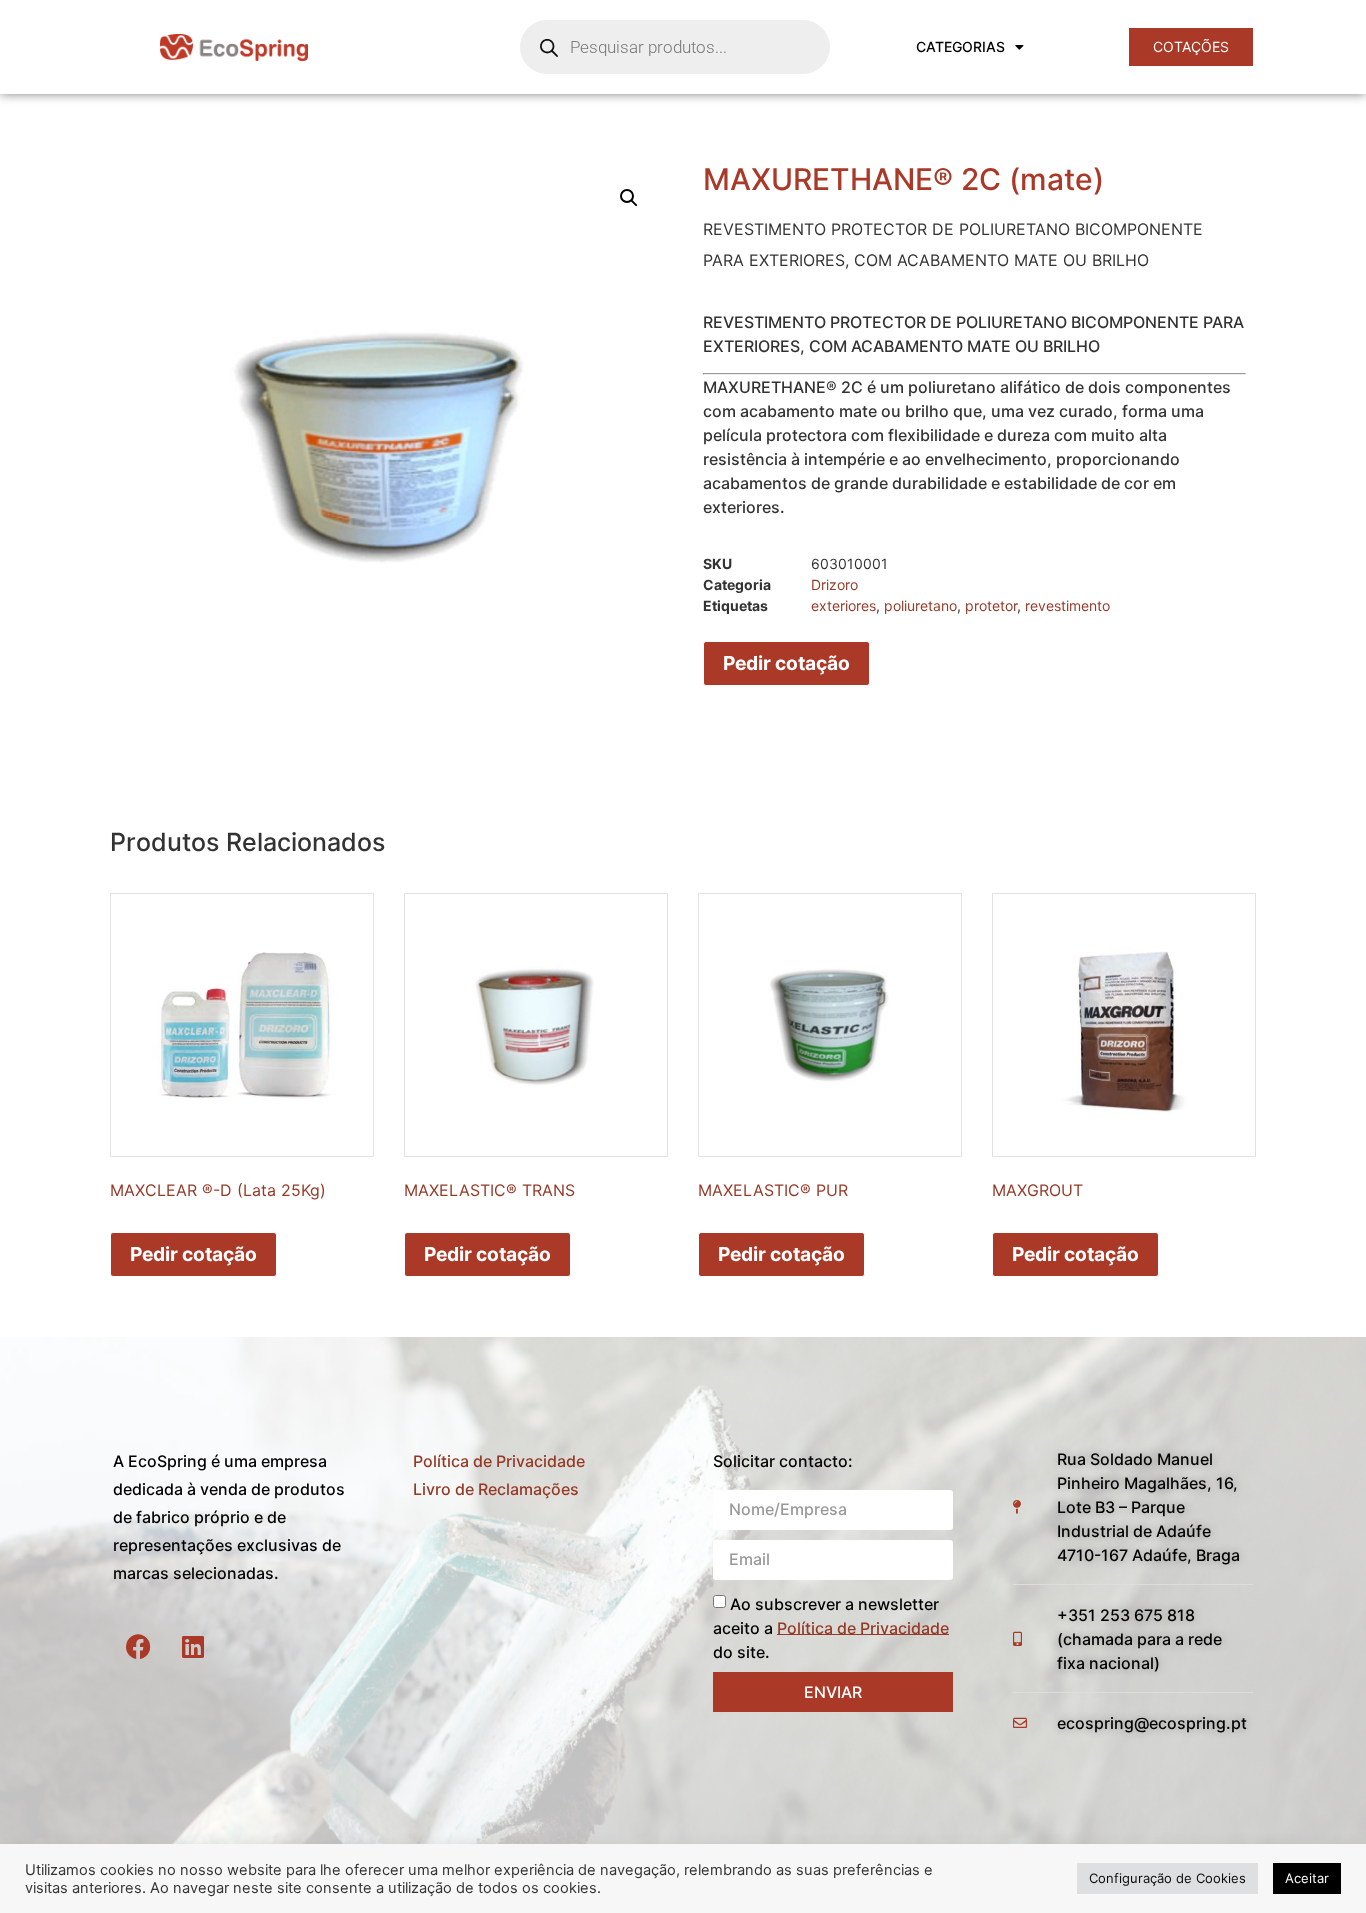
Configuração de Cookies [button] (1167, 1878)
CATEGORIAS (960, 46)
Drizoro (834, 584)
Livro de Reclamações (496, 1489)
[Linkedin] (193, 1647)
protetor (991, 605)
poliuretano (920, 605)
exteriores (843, 605)
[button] (629, 198)
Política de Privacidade (499, 1461)
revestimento (1067, 605)
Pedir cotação (786, 663)
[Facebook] (138, 1647)
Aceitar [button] (1307, 1878)
